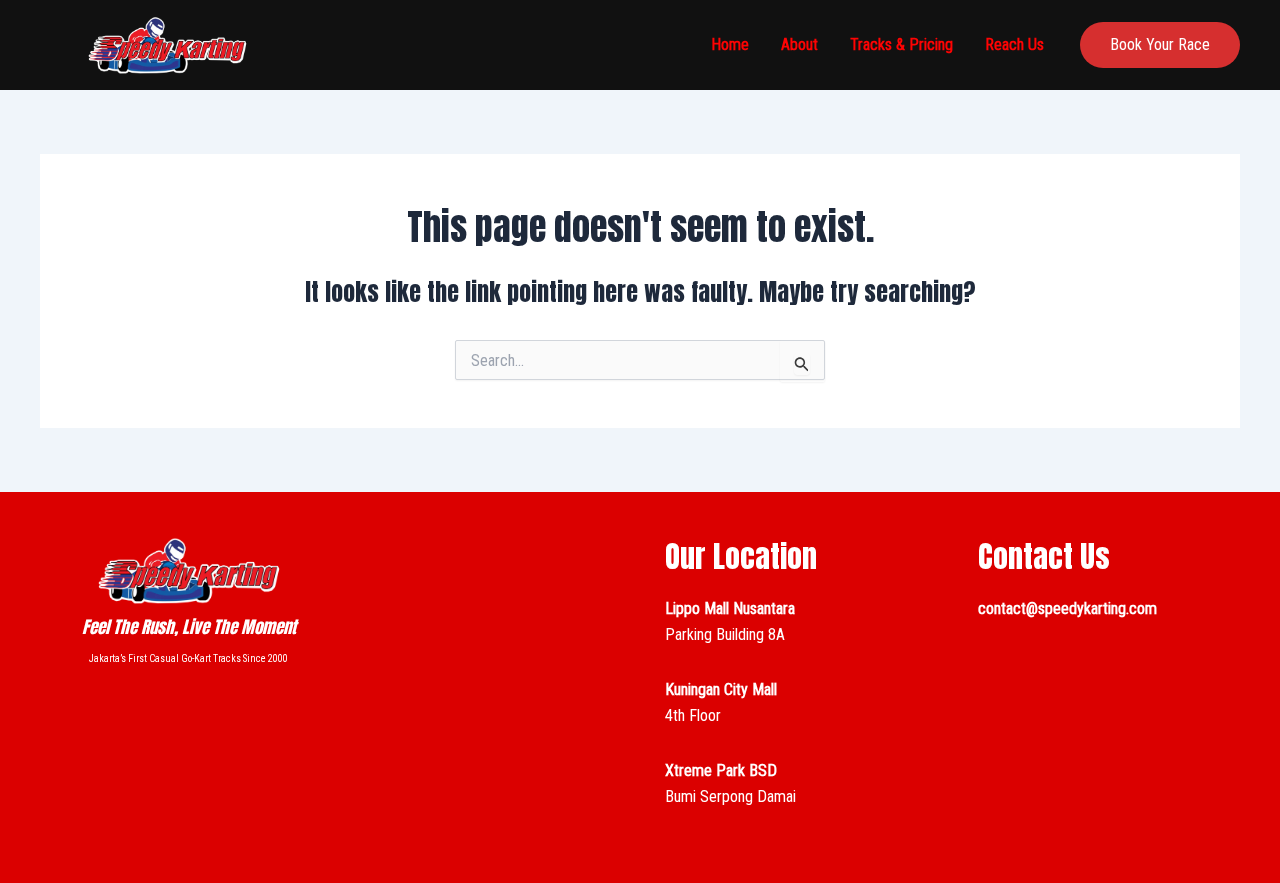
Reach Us (1014, 44)
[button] (1160, 45)
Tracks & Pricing (901, 44)
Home (730, 44)
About (799, 44)
